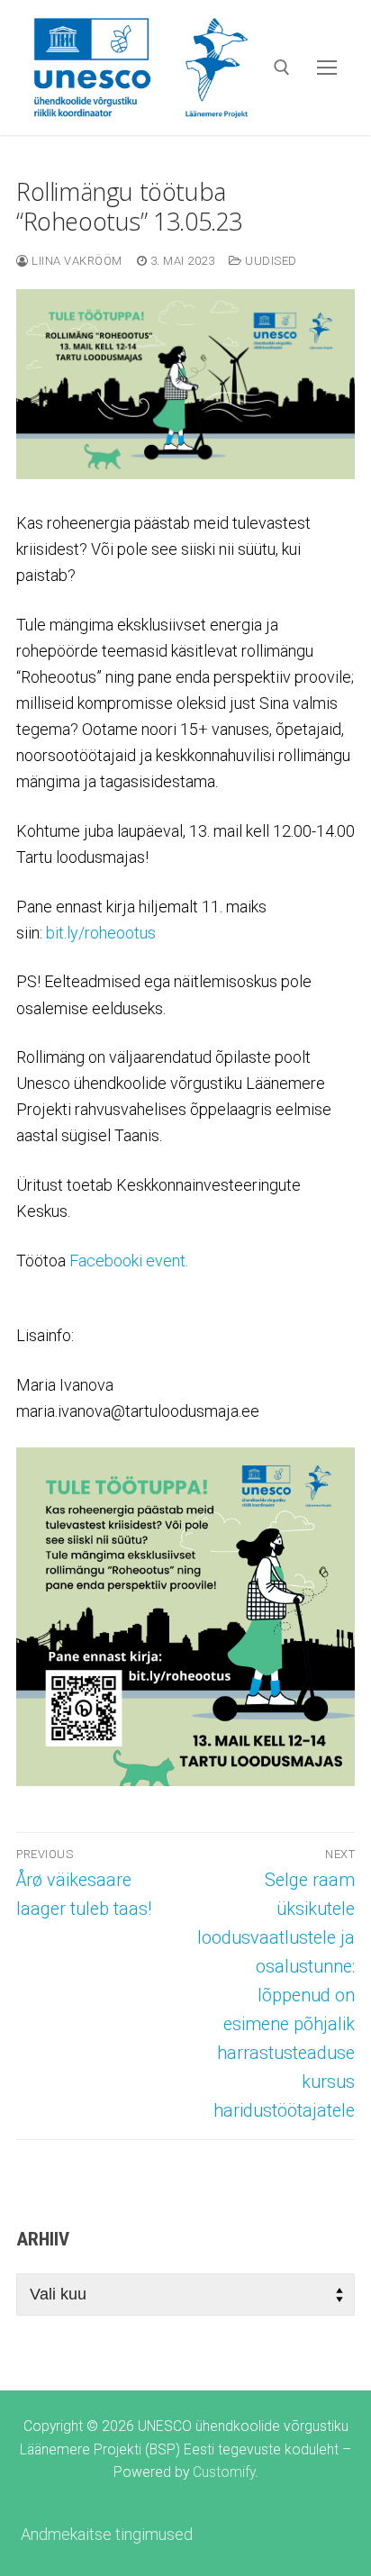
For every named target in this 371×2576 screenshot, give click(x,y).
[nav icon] (326, 67)
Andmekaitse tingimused (107, 2534)
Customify (224, 2472)
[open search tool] (282, 68)
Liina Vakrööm (76, 261)
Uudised (270, 261)
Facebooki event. (129, 1261)
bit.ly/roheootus (101, 933)
